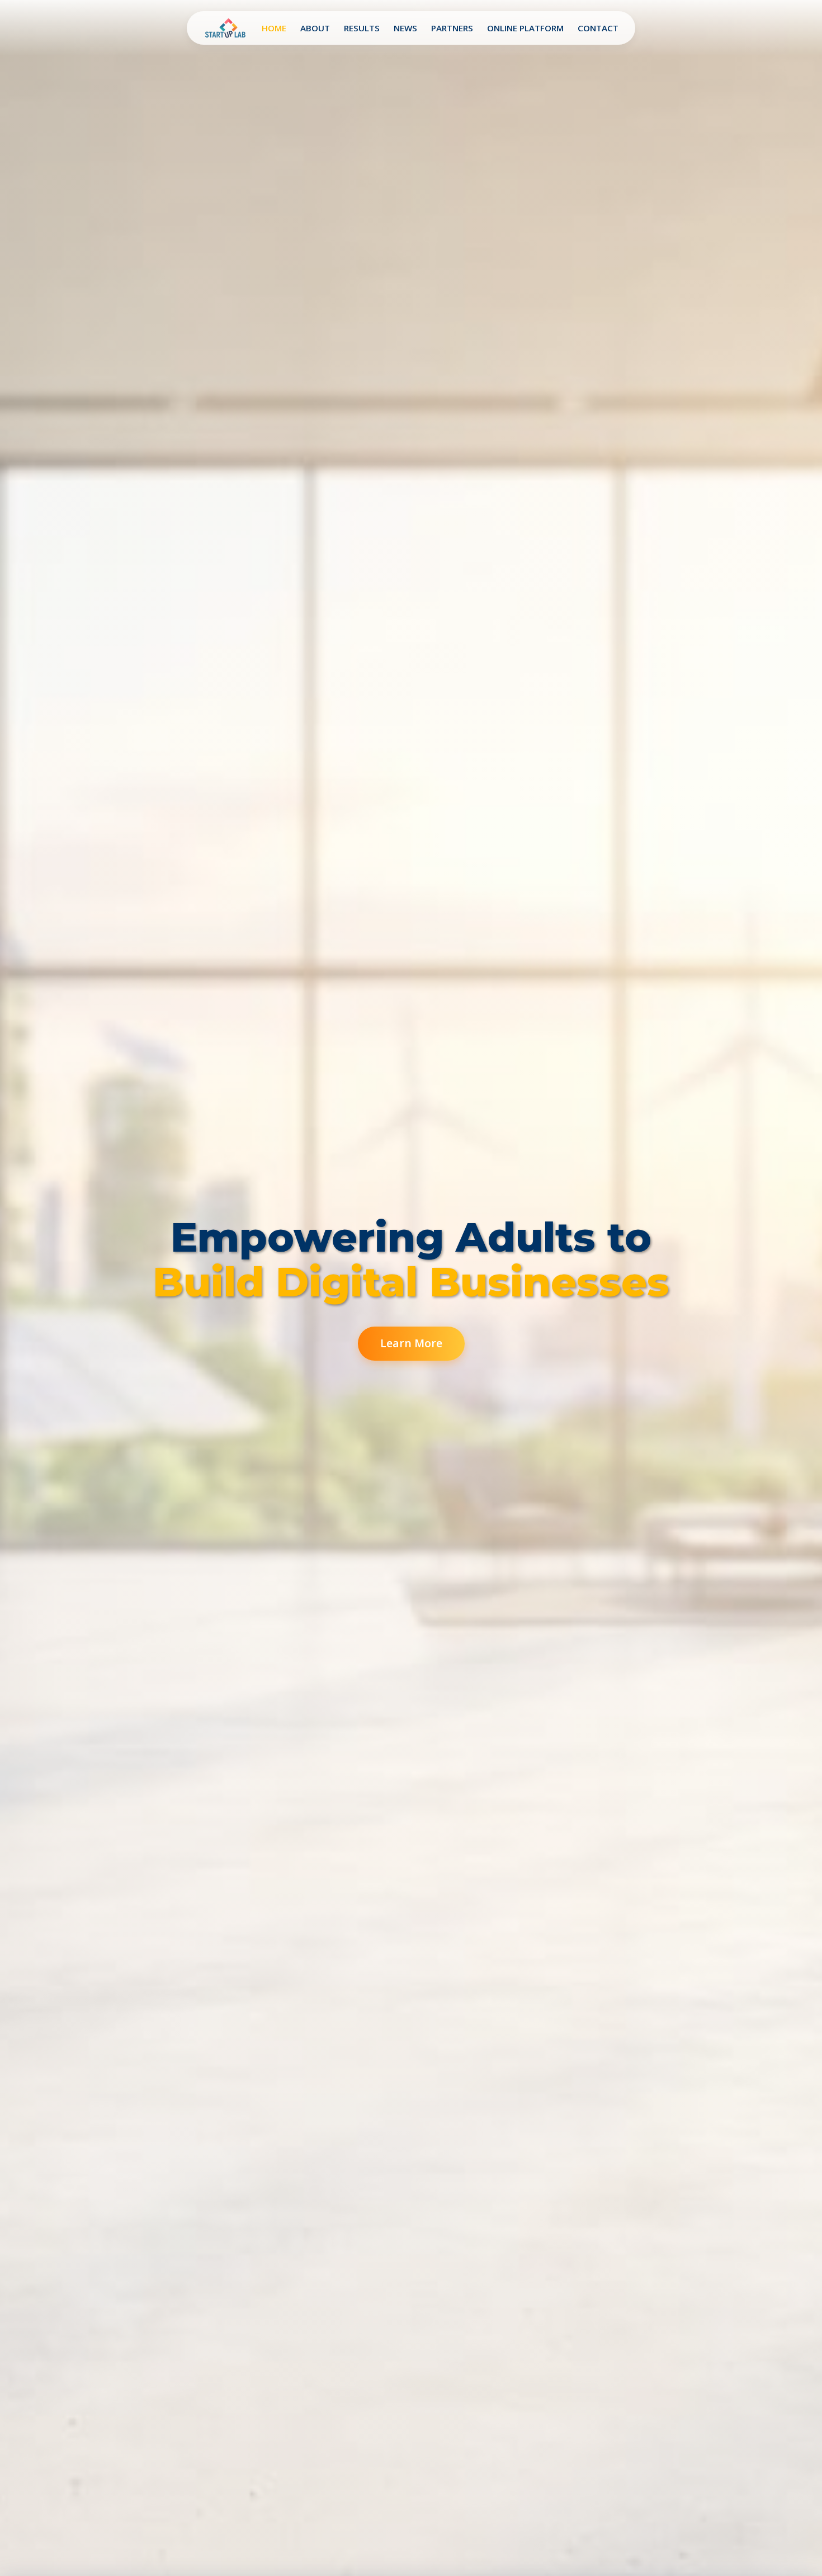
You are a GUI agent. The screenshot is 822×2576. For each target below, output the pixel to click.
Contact (598, 28)
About (315, 28)
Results (362, 28)
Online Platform (525, 28)
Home (274, 28)
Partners (452, 28)
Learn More (411, 1343)
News (405, 28)
